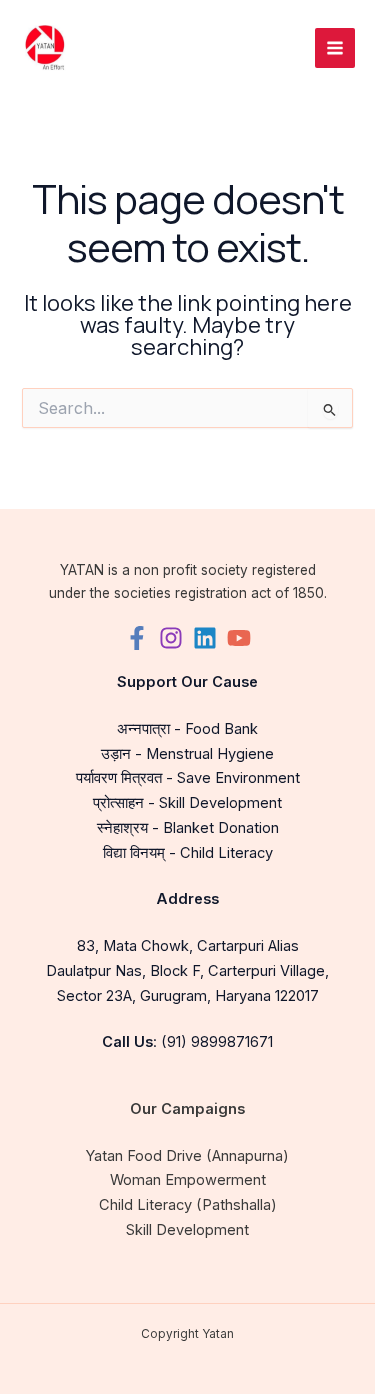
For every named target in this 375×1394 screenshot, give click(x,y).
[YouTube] (239, 638)
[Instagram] (171, 638)
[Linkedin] (205, 638)
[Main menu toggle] (335, 48)
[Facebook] (137, 638)
